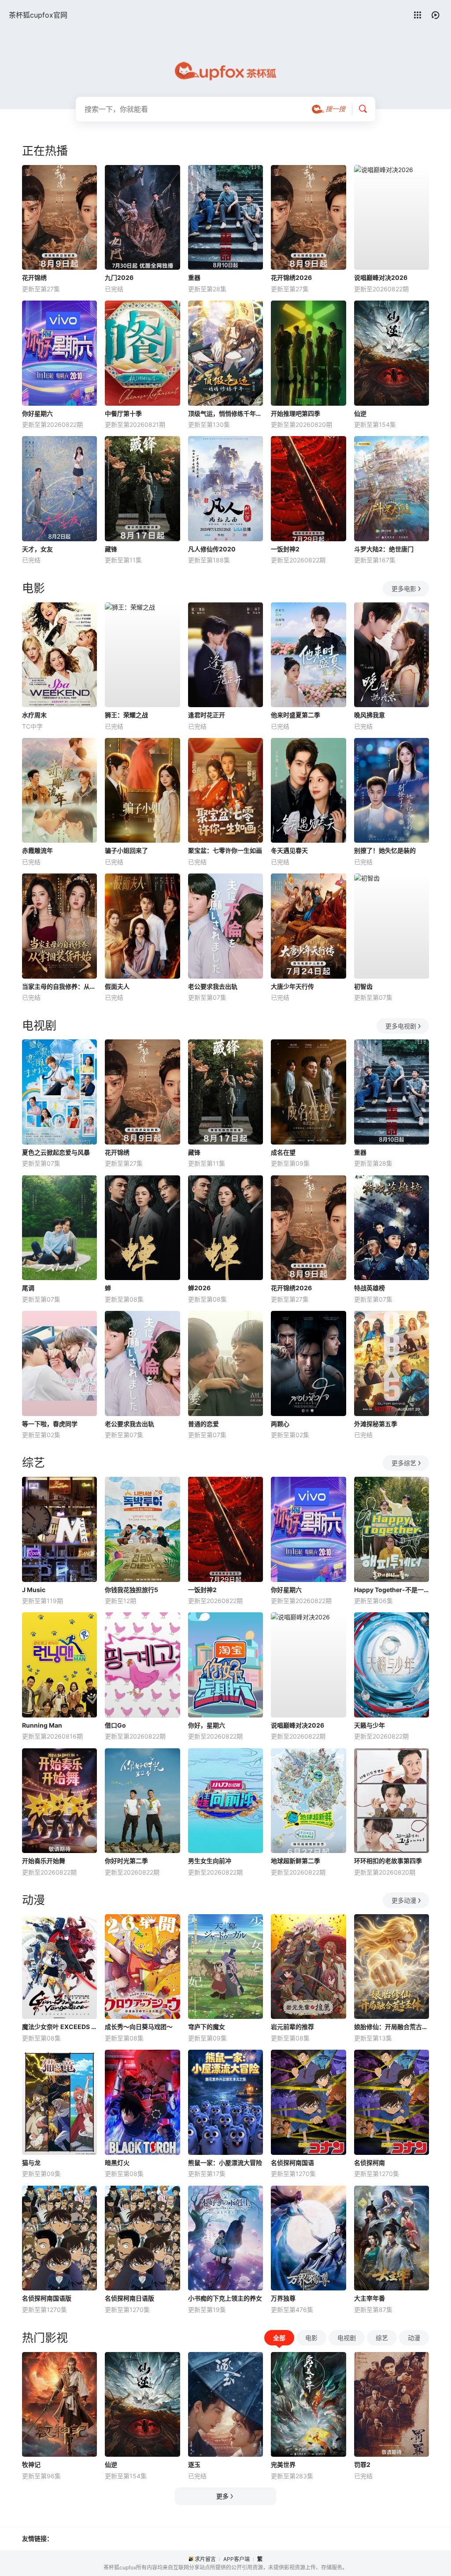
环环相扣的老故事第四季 (388, 1861)
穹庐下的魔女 (207, 2027)
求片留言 (205, 2559)
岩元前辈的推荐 (292, 2027)
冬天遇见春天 (289, 850)
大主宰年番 (370, 2298)
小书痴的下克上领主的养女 (225, 2298)
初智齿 (363, 986)
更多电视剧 (401, 1026)
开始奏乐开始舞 (44, 1861)
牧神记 (31, 2464)
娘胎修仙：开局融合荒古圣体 (392, 2027)
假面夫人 (117, 986)
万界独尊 (283, 2298)
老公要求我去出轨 (213, 986)
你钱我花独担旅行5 (131, 1590)
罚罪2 (362, 2464)
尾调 (28, 1288)
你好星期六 (37, 413)
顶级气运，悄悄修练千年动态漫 (225, 413)
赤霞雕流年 (37, 850)
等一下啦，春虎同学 (50, 1424)
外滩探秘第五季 (376, 1424)
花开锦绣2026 (291, 277)
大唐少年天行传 (292, 986)
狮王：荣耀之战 (126, 715)
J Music (34, 1590)
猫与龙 (31, 2163)
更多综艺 (404, 1463)
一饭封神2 (285, 549)
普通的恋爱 (203, 1424)
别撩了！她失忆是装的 (385, 850)
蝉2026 (199, 1288)
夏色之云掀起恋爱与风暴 (56, 1152)
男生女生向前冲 (210, 1861)
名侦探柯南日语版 (129, 2298)
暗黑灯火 (117, 2163)
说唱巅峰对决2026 (381, 277)
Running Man (42, 1725)
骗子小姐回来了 (126, 850)
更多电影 (404, 589)
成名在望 (283, 1152)
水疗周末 (34, 715)
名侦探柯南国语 (292, 2163)
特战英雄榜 (370, 1288)
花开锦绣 (34, 277)
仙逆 (360, 413)
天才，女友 (37, 549)
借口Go (115, 1725)
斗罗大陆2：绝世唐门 (384, 549)
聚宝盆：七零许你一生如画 (225, 850)
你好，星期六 (207, 1725)
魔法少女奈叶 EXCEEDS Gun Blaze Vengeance (59, 2027)
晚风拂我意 (370, 715)
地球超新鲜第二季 (296, 1861)
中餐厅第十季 (123, 413)
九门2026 (119, 277)
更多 (222, 2496)
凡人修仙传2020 (212, 549)
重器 (194, 277)
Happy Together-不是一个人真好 (392, 1590)
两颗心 (280, 1424)
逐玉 (194, 2464)
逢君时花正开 (207, 715)
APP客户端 (237, 2559)
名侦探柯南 (370, 2163)
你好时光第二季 (126, 1861)
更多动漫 (404, 1900)
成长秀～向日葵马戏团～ (139, 2027)
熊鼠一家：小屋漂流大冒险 (225, 2163)
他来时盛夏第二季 (296, 715)
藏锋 (111, 549)
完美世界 (283, 2464)
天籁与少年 (370, 1725)
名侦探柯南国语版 (47, 2298)
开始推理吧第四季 (296, 413)
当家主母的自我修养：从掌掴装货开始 (59, 986)
